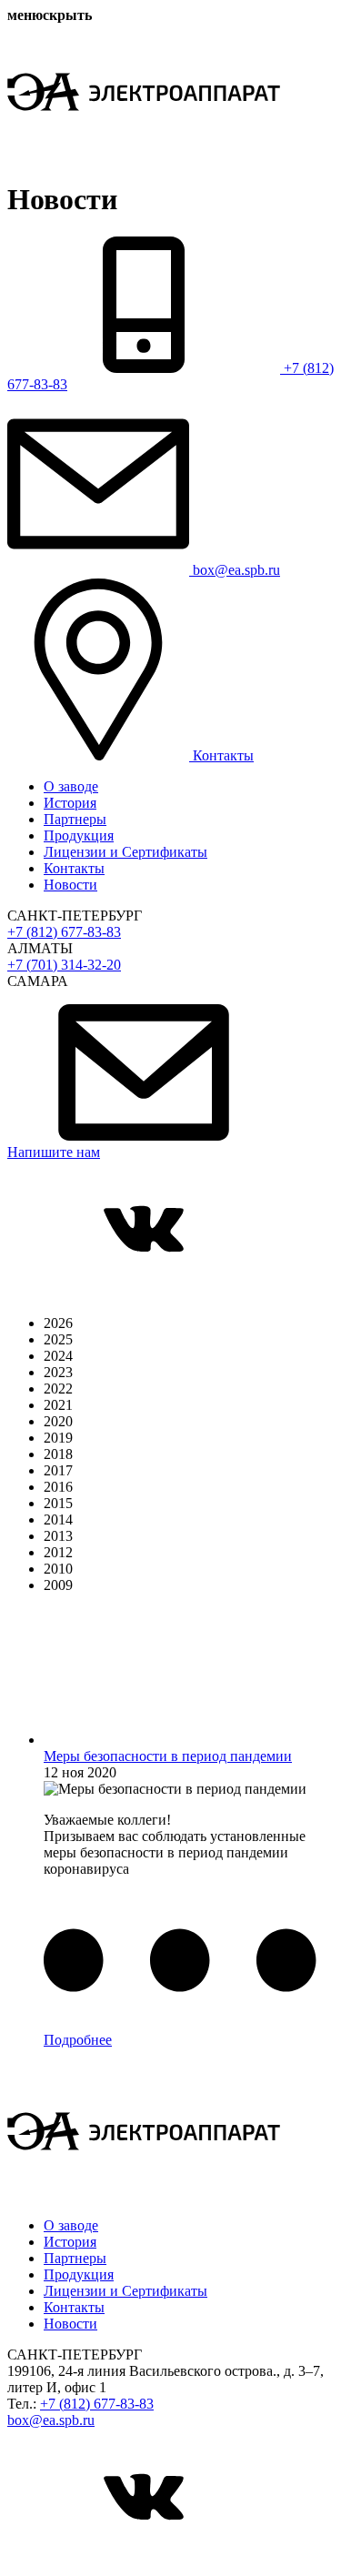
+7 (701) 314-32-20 (64, 965)
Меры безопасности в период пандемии (168, 1756)
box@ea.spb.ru (51, 2420)
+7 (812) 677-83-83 (64, 932)
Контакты (74, 868)
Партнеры (75, 819)
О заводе (71, 786)
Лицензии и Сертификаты (125, 852)
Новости (70, 885)
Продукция (79, 835)
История (70, 803)
